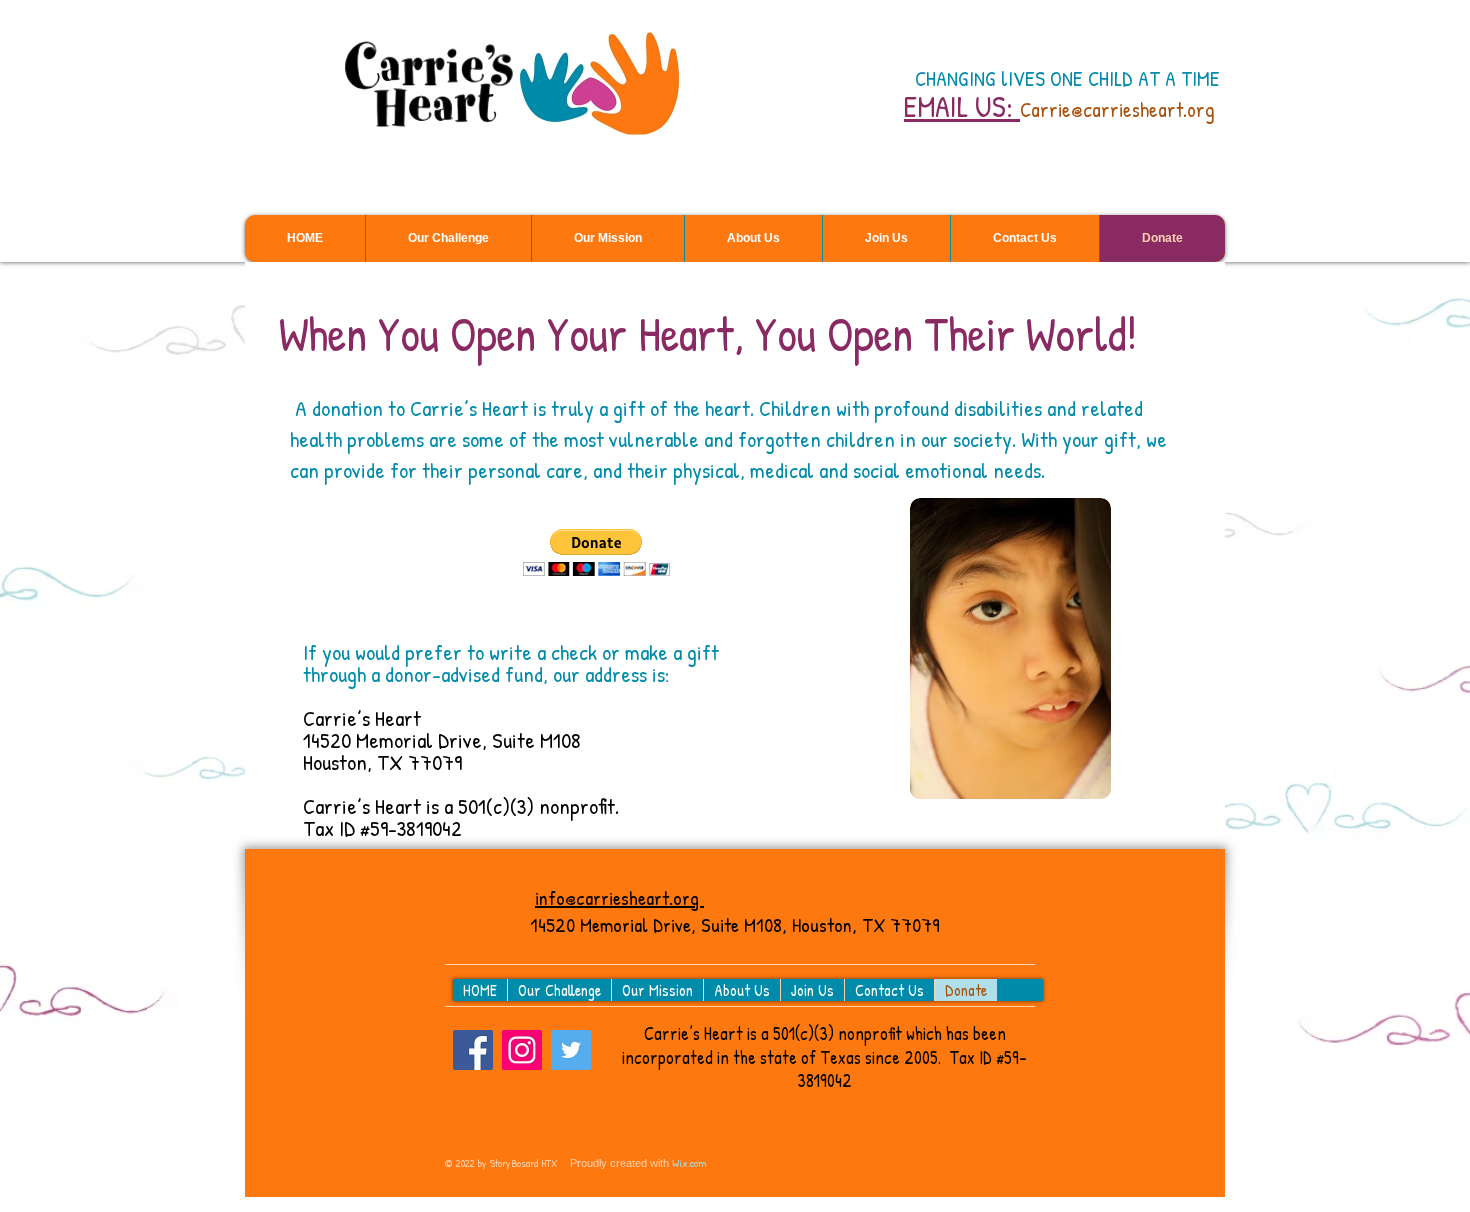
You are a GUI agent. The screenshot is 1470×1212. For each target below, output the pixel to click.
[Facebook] (473, 1050)
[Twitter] (571, 1050)
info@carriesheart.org (619, 897)
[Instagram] (522, 1050)
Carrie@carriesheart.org (1117, 109)
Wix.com (689, 1163)
